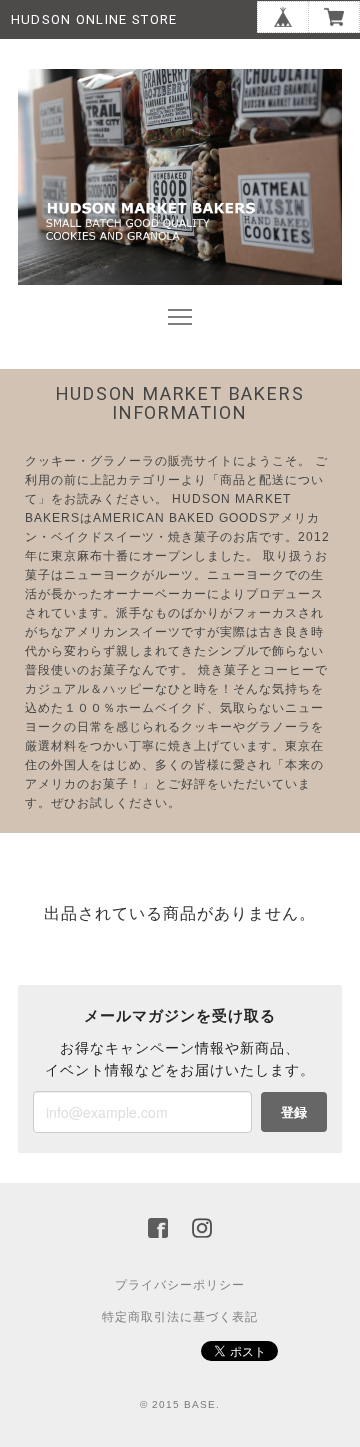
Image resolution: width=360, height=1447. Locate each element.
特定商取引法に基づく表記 (180, 1317)
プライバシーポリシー (180, 1285)
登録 (294, 1111)
